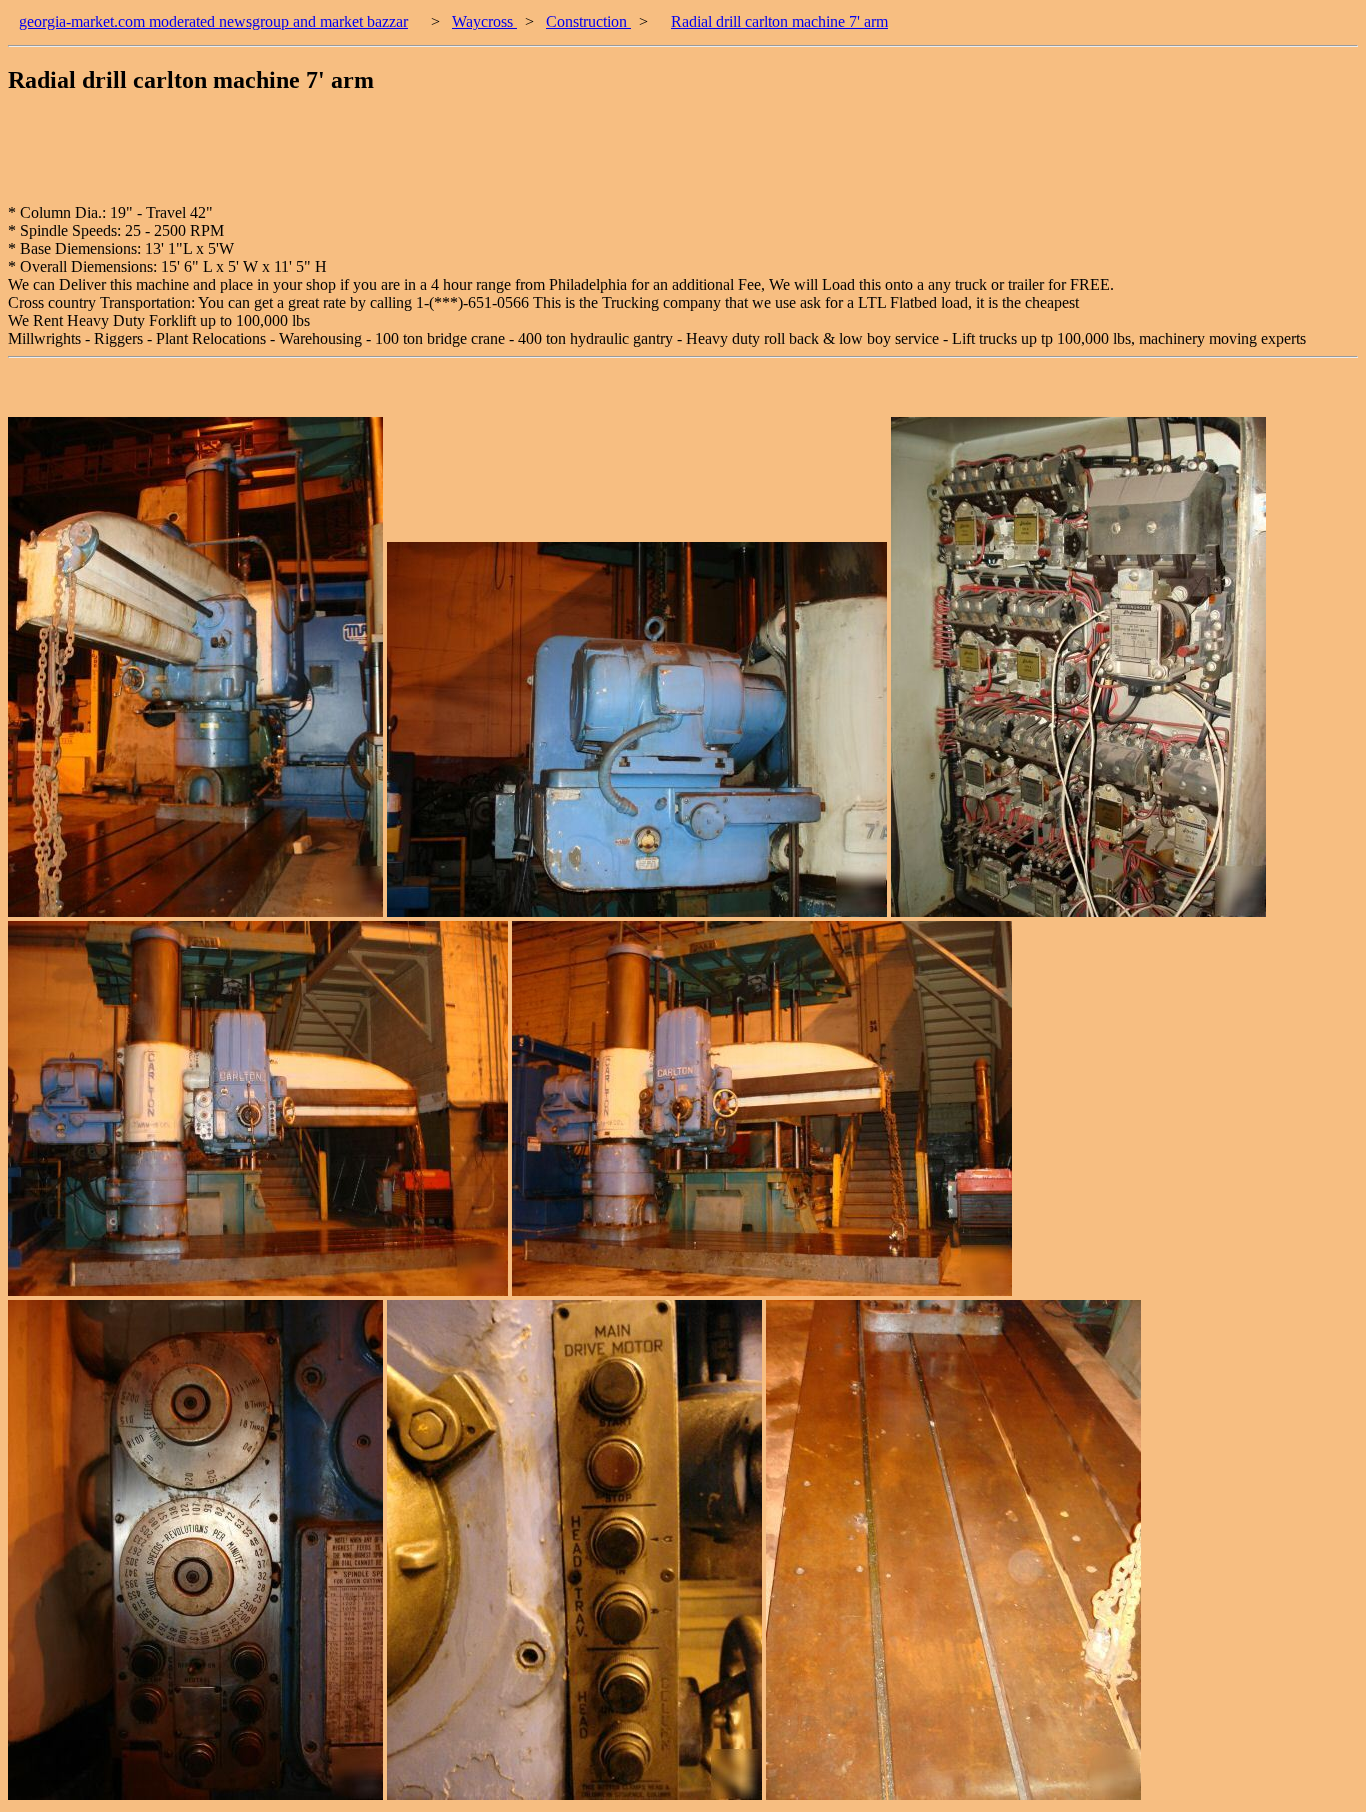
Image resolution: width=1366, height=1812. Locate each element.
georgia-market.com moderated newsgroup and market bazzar (213, 21)
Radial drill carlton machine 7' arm (779, 21)
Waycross (484, 21)
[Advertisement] (372, 159)
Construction (588, 21)
